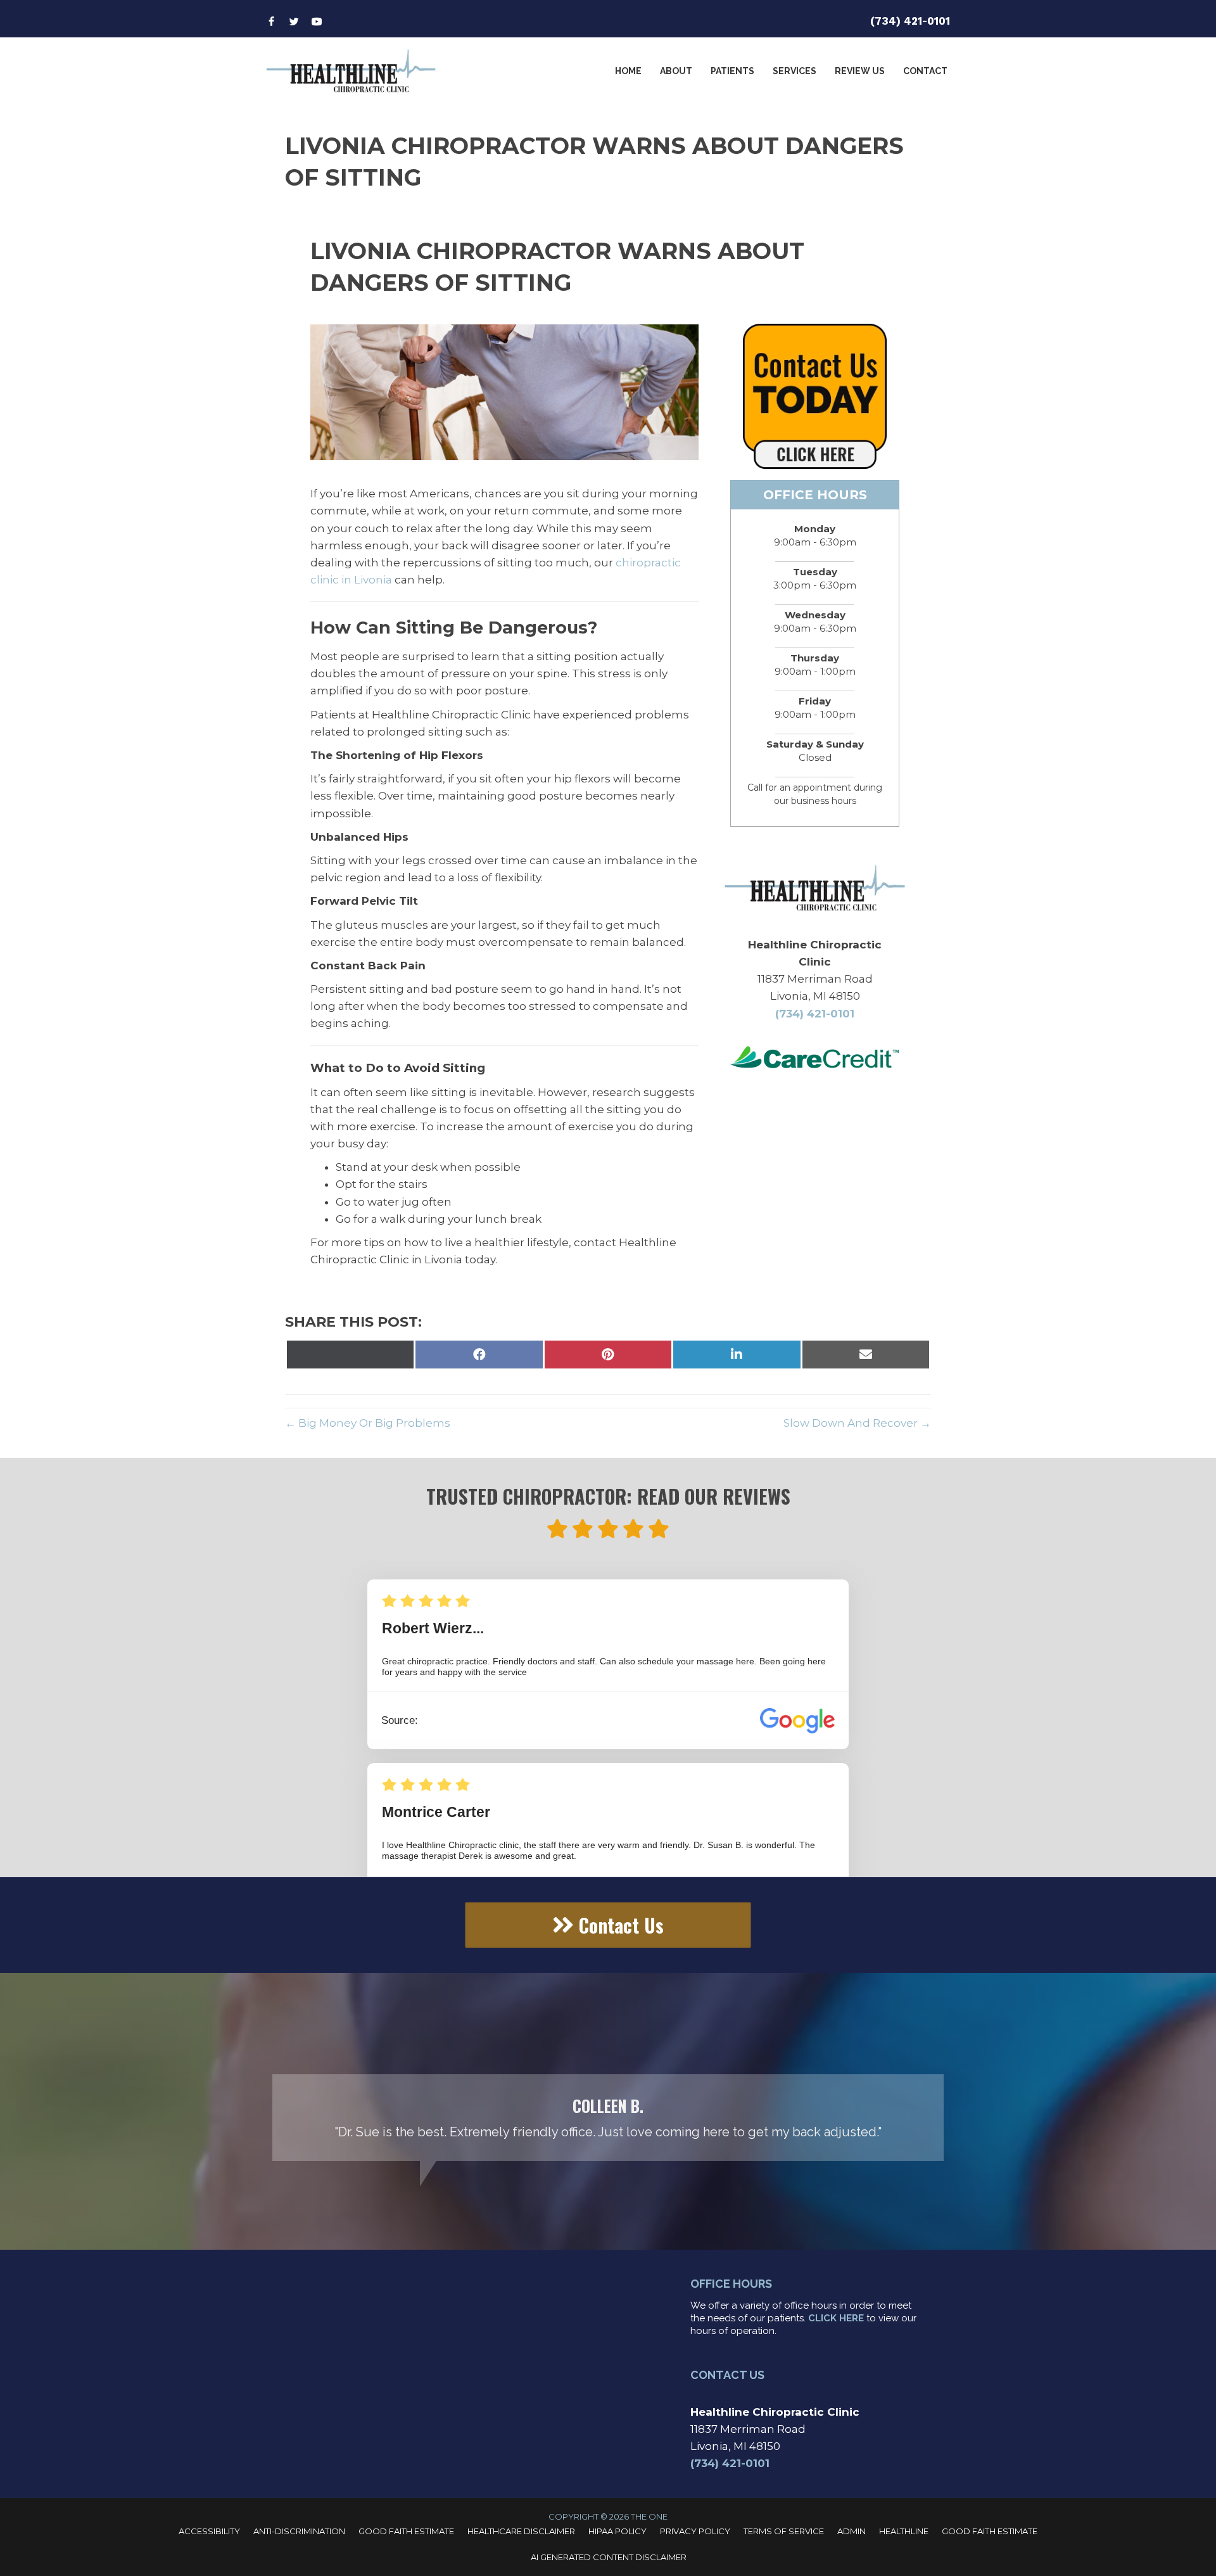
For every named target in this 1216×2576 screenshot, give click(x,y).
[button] (608, 1925)
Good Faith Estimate (406, 2531)
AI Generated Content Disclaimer (609, 2557)
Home (628, 71)
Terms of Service (784, 2531)
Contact (925, 71)
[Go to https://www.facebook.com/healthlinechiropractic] (271, 22)
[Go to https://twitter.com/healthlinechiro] (294, 22)
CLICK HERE (836, 2318)
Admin (852, 2531)
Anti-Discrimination (299, 2531)
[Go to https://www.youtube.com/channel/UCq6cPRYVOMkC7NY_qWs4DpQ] (317, 22)
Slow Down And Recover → (857, 1423)
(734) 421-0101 (910, 21)
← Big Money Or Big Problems (368, 1423)
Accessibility (209, 2531)
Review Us (860, 71)
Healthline (904, 2531)
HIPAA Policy (617, 2531)
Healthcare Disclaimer (521, 2531)
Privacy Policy (695, 2531)
